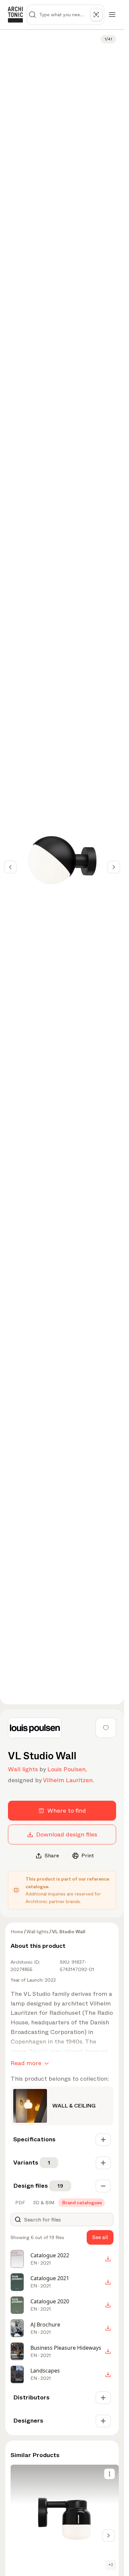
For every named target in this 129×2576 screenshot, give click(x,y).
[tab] (20, 2203)
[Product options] (109, 2474)
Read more (26, 2063)
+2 (111, 2565)
